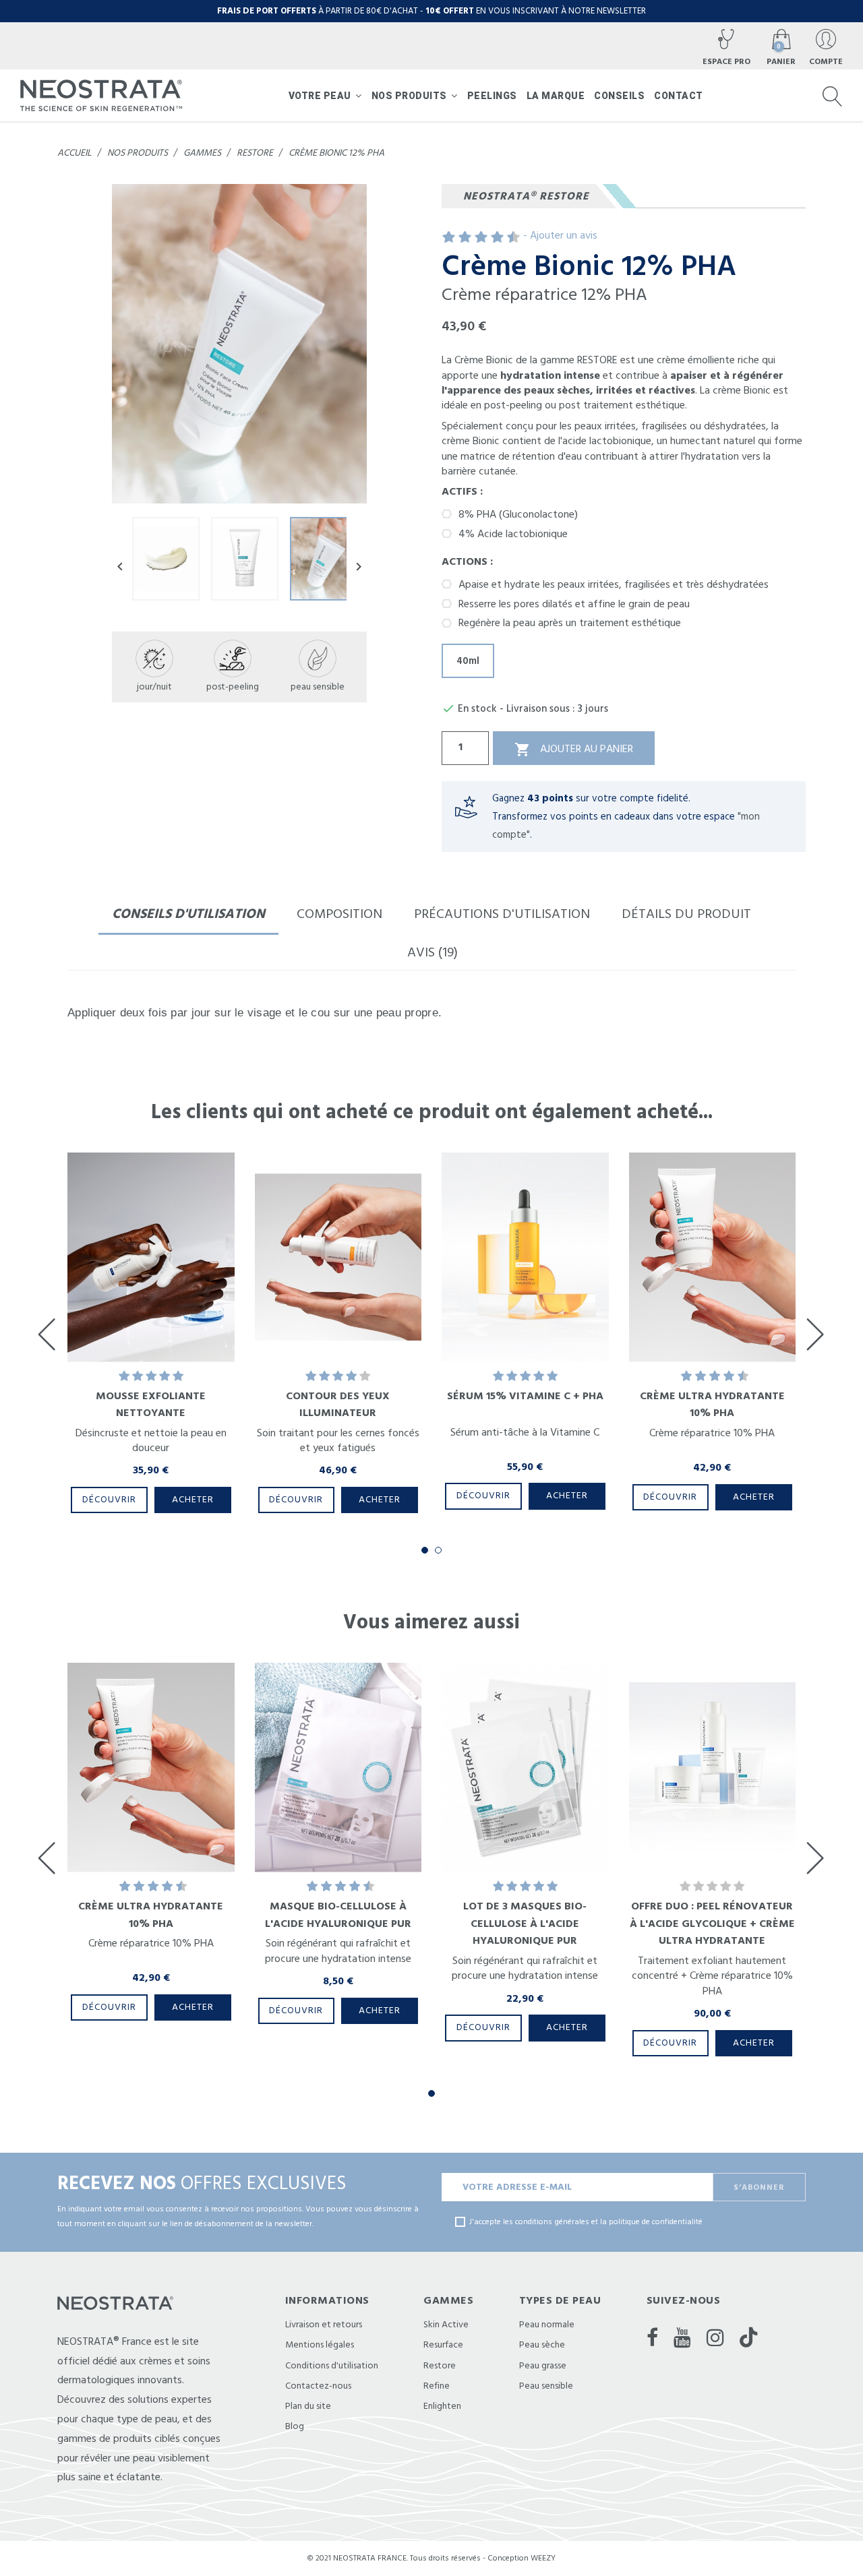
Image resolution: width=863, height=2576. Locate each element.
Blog (295, 2426)
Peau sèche (542, 2345)
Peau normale (547, 2325)
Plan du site (308, 2406)
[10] (515, 238)
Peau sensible (546, 2386)
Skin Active (446, 2325)
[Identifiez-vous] (826, 47)
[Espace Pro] (726, 47)
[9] (507, 238)
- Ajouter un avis (560, 235)
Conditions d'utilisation (332, 2366)
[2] (450, 238)
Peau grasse (543, 2366)
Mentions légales (320, 2345)
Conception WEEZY (522, 2558)
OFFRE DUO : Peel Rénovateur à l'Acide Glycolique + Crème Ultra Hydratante (712, 1923)
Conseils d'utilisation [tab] (188, 914)
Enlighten (442, 2406)
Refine (437, 2386)
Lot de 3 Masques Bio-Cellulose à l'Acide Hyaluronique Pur (525, 1923)
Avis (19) (433, 952)
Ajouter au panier (574, 749)
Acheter (193, 1500)
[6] (482, 238)
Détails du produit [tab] (686, 914)
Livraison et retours (324, 2325)
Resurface (443, 2345)
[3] (458, 238)
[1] (442, 238)
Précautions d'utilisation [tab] (502, 914)
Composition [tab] (339, 914)
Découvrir (109, 1500)
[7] (490, 238)
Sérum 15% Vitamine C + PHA (525, 1396)
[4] (466, 238)
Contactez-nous (318, 2386)
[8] (499, 238)
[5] (474, 238)
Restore (440, 2366)
